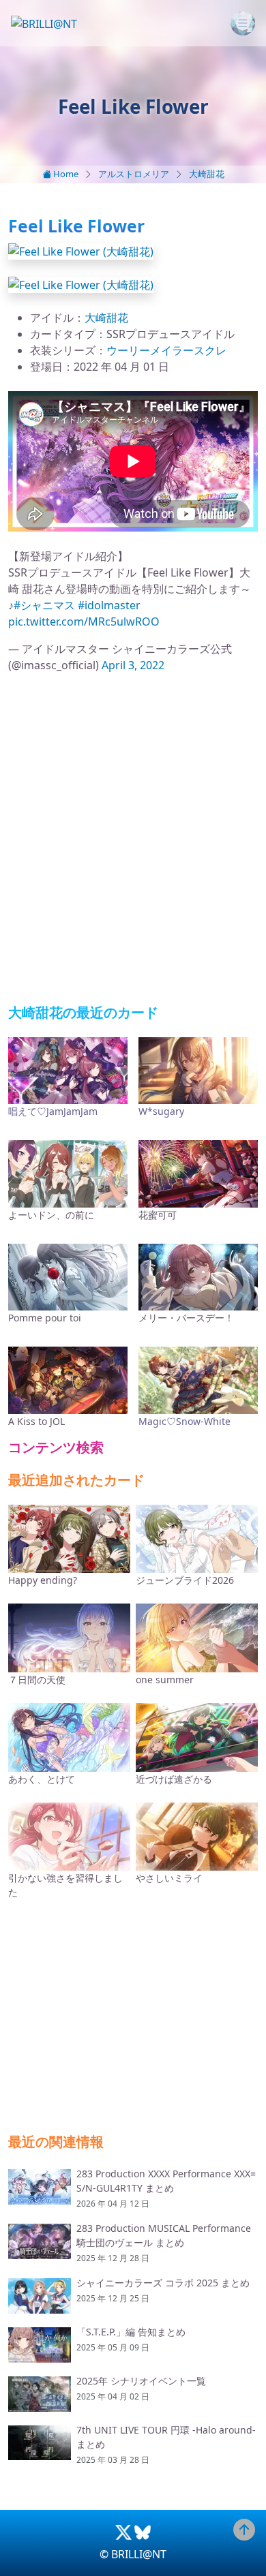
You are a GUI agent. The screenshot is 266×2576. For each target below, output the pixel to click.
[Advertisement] (133, 839)
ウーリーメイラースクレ (166, 350)
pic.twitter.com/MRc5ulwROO (84, 622)
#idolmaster (109, 605)
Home (65, 174)
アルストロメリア (134, 174)
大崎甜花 (207, 174)
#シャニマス (44, 605)
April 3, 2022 (133, 665)
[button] (81, 250)
